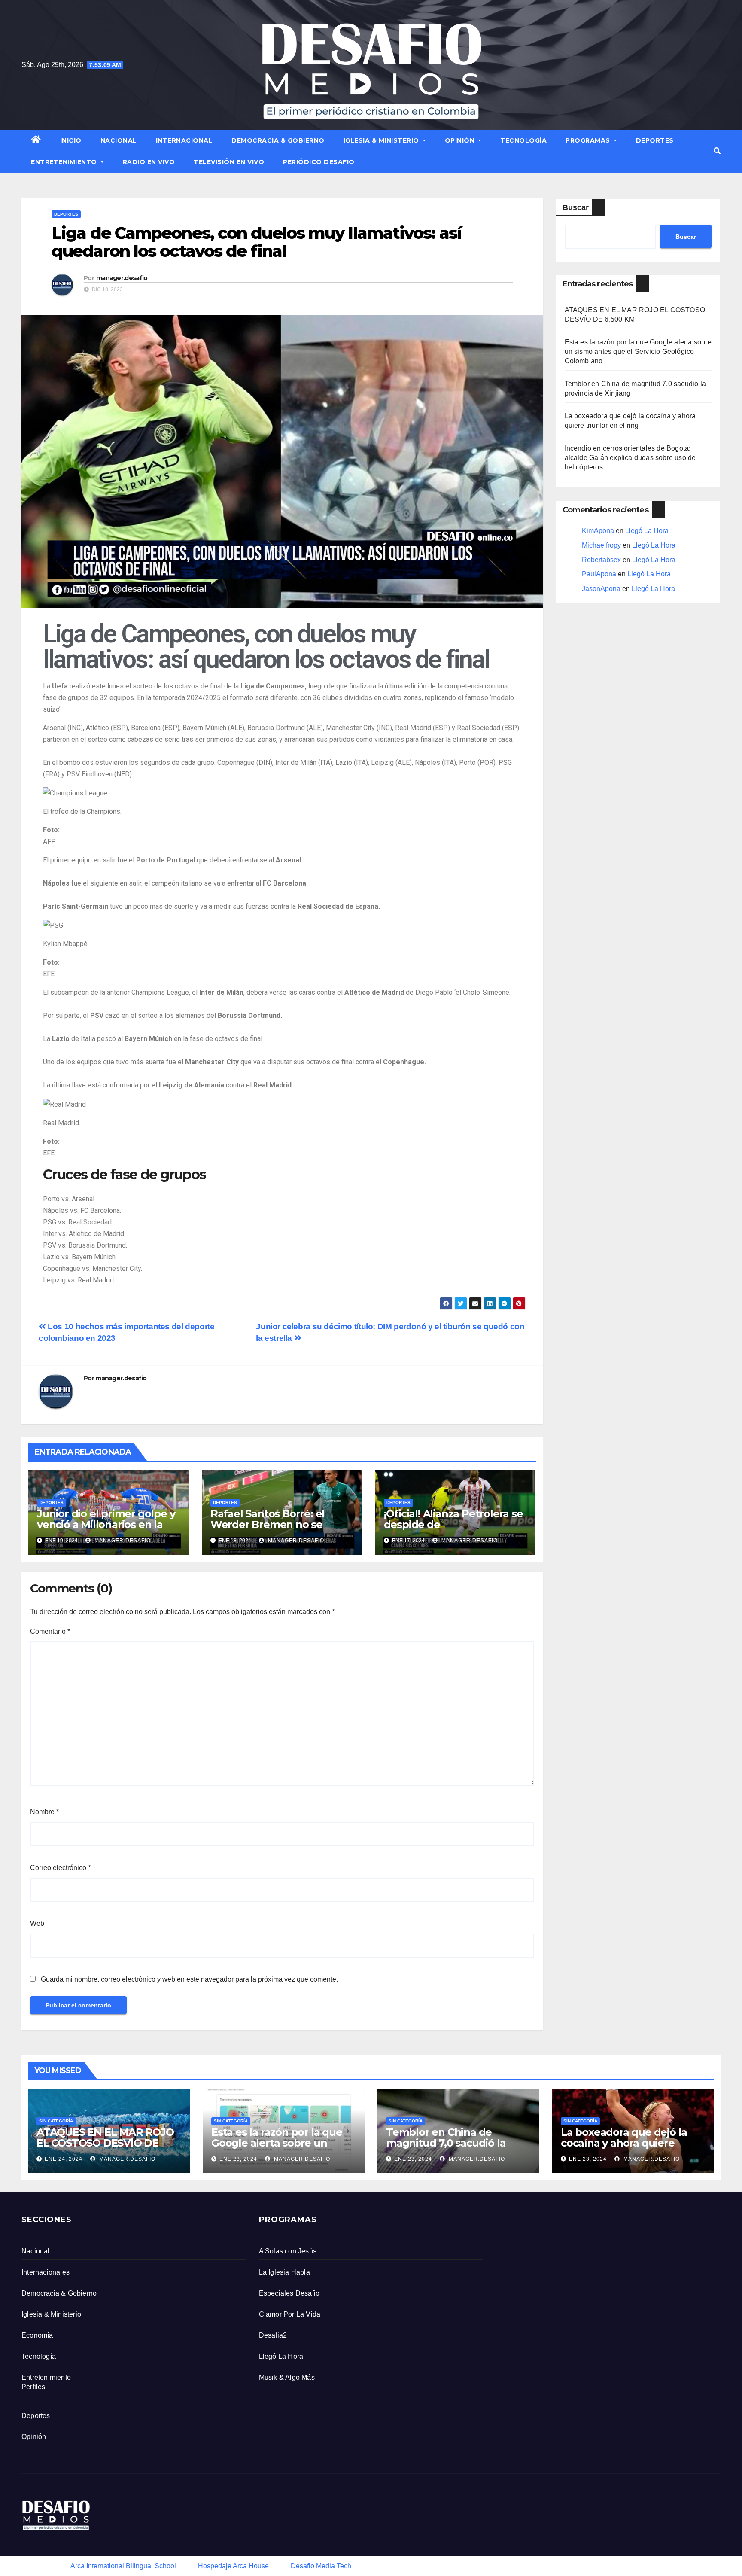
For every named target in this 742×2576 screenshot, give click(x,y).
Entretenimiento (65, 162)
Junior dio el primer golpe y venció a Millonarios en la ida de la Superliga (106, 1524)
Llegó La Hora (647, 531)
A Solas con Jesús (288, 2251)
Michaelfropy (601, 545)
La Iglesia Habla (284, 2272)
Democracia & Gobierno (278, 140)
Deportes (655, 140)
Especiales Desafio (289, 2293)
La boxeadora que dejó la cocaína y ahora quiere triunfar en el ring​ (624, 2143)
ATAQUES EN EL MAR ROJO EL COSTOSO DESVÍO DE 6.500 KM (105, 2143)
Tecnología (523, 140)
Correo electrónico (60, 1868)
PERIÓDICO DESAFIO (319, 162)
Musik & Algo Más (287, 2377)
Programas (589, 140)
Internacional (184, 140)
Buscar (576, 207)
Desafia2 (273, 2335)
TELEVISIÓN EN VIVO (229, 162)
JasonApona (601, 589)
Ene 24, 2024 (64, 2159)
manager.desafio (122, 278)
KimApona (598, 531)
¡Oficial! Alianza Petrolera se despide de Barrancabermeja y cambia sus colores (453, 1530)
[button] (717, 151)
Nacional (119, 140)
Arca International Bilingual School (123, 2566)
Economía (37, 2335)
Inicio (71, 140)
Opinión (461, 140)
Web (37, 1923)
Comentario (50, 1631)
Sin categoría (56, 2121)
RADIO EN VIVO (149, 162)
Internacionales (46, 2272)
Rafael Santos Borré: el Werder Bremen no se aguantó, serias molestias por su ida (274, 1530)
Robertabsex (601, 560)
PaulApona (599, 574)
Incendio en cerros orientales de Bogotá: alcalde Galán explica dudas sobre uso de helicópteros (630, 458)
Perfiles (33, 2387)
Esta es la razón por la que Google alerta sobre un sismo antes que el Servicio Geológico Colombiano (638, 352)
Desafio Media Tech (321, 2566)
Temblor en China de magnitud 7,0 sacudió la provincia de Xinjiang (446, 2143)
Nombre (44, 1812)
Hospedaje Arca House (233, 2566)
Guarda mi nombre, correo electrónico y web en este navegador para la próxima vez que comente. (189, 1979)
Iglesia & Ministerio (382, 140)
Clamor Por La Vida (290, 2314)
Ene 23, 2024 (238, 2159)
